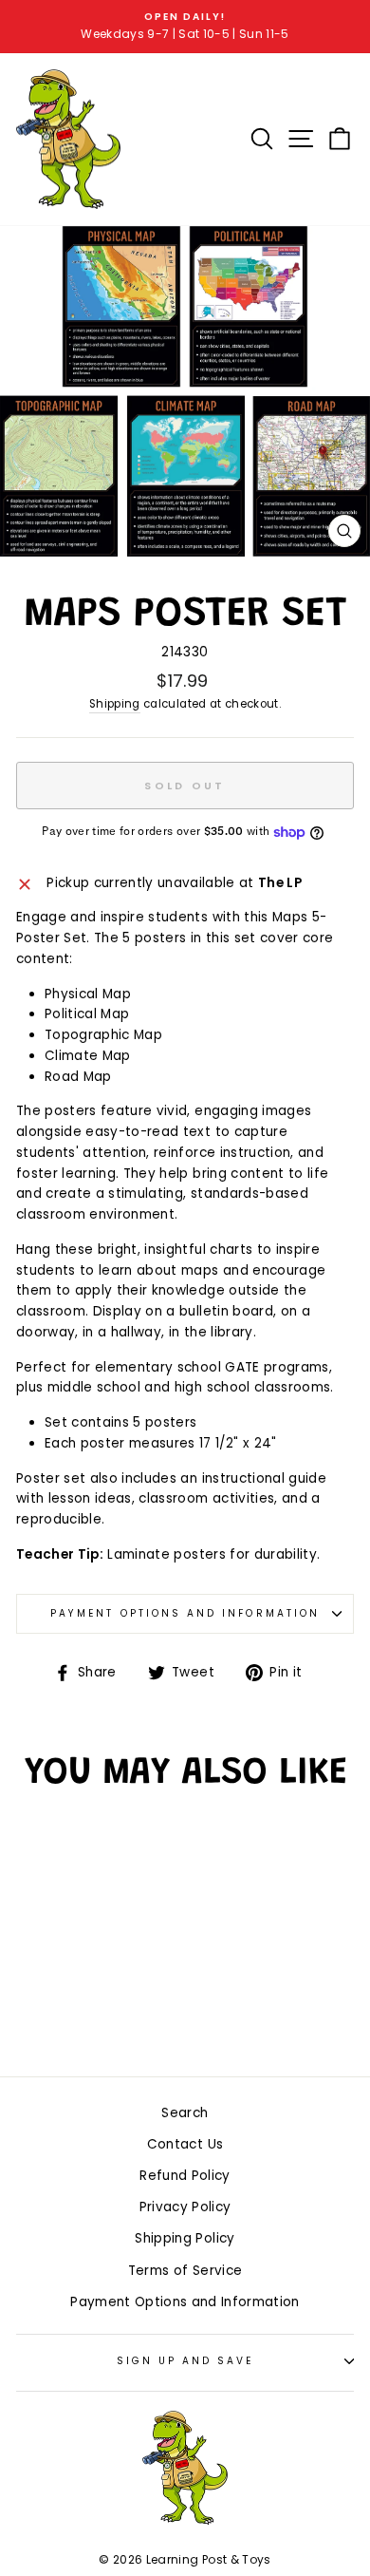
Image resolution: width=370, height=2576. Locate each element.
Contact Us (185, 2144)
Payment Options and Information (185, 1613)
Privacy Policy (185, 2207)
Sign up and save (185, 2361)
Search (185, 2113)
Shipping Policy (185, 2238)
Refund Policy (185, 2176)
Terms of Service (185, 2271)
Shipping (115, 704)
